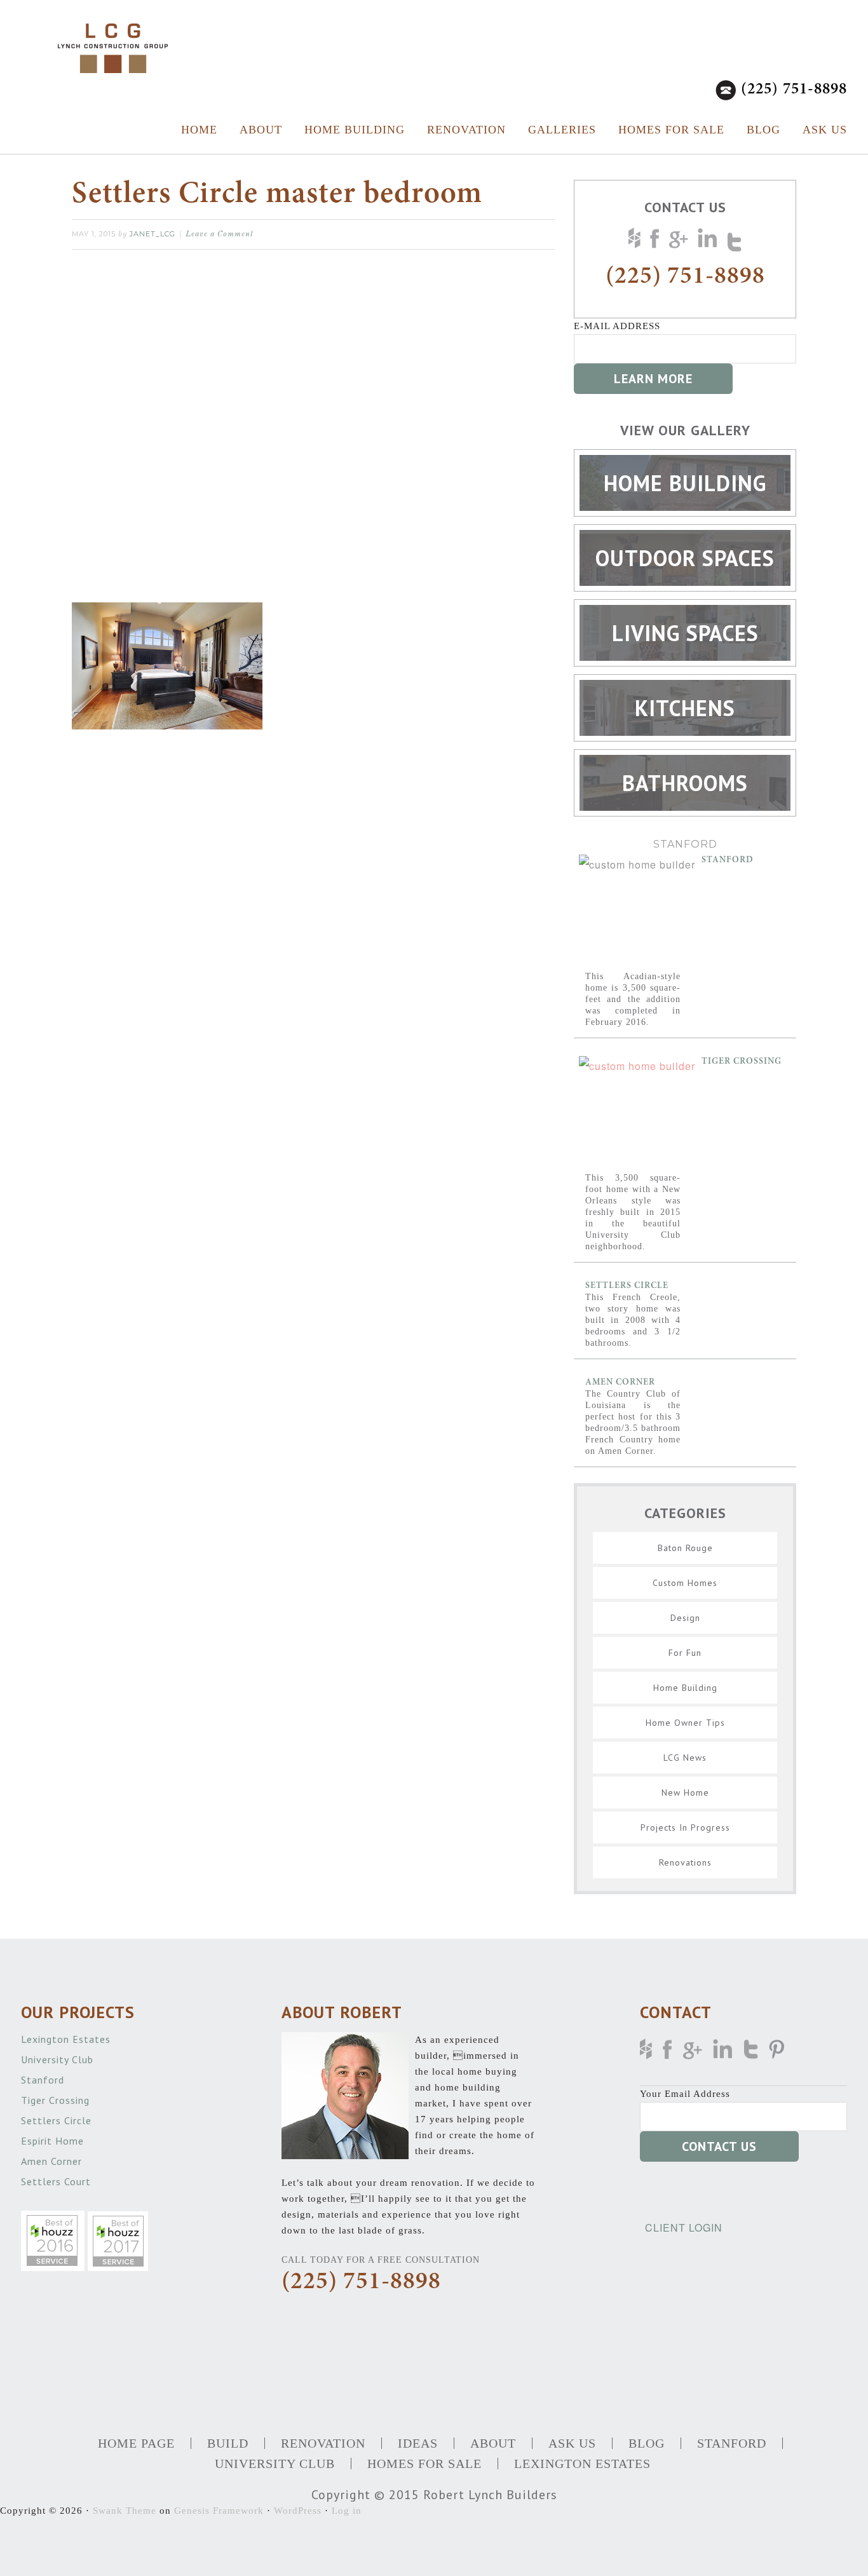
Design (685, 1618)
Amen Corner (620, 1383)
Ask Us (825, 130)
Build (228, 2443)
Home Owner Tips (685, 1723)
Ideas (418, 2443)
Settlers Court (58, 2181)
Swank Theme (125, 2511)
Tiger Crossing (742, 1062)
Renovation (466, 130)
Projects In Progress (685, 1827)
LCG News (685, 1758)
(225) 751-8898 (794, 90)
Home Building (355, 130)
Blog (763, 130)
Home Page (136, 2443)
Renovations (685, 1862)
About (261, 130)
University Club (59, 2059)
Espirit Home (54, 2141)
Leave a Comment (220, 234)
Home (199, 130)
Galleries (562, 130)
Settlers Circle (627, 1286)
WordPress (298, 2511)
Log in (347, 2511)
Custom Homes (685, 1583)
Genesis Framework (219, 2511)
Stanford (728, 860)
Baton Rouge (685, 1548)
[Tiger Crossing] (637, 1114)
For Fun (685, 1653)
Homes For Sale (671, 130)
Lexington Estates (67, 2039)
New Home (685, 1793)
